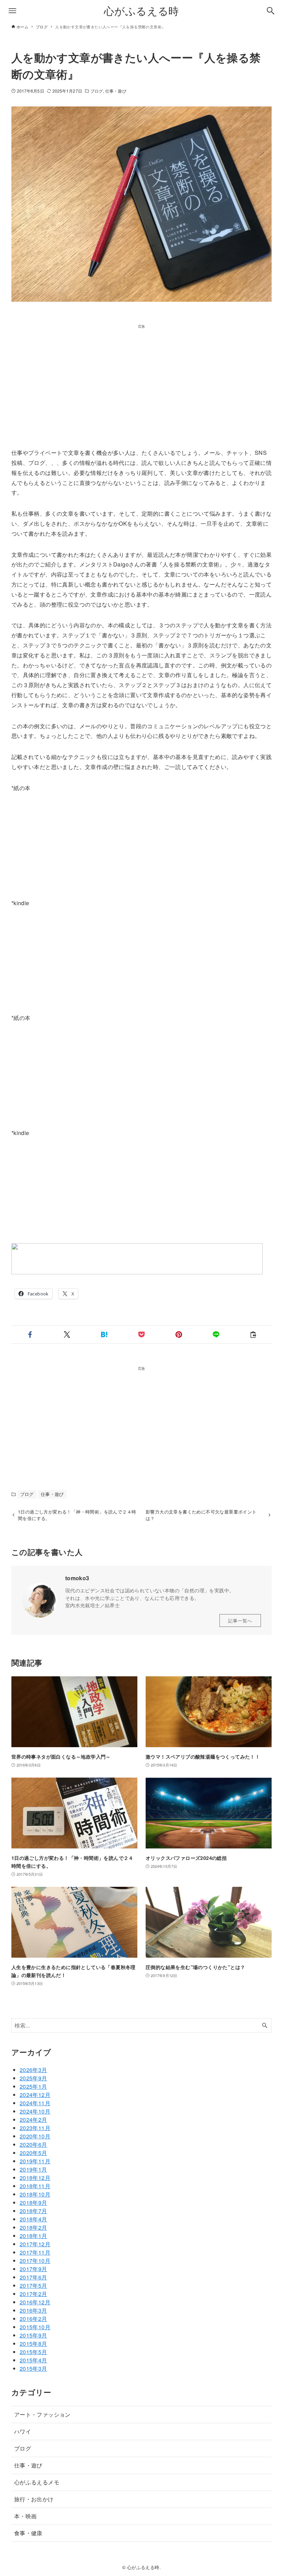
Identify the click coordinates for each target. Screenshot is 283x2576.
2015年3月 (33, 2368)
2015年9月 (33, 2335)
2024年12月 (35, 2095)
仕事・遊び (116, 91)
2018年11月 (35, 2186)
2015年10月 (35, 2327)
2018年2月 (33, 2227)
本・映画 (26, 2516)
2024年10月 (35, 2111)
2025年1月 (33, 2086)
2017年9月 (33, 2269)
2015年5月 (33, 2352)
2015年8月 (33, 2344)
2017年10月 (35, 2261)
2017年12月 (35, 2244)
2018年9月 (33, 2203)
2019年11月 (35, 2161)
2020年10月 (35, 2136)
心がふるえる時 (141, 11)
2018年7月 (33, 2211)
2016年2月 (33, 2319)
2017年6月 (33, 2277)
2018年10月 (35, 2194)
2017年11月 (35, 2252)
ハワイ (23, 2431)
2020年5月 (33, 2153)
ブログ (97, 91)
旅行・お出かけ (34, 2499)
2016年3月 (33, 2310)
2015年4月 (33, 2360)
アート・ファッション (42, 2414)
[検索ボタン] (271, 11)
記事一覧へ (240, 1620)
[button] (30, 1334)
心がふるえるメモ (37, 2482)
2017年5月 (33, 2285)
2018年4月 (33, 2219)
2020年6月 (33, 2144)
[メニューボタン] (12, 11)
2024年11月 (35, 2103)
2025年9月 (33, 2078)
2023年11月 (35, 2128)
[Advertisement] (141, 377)
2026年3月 (33, 2070)
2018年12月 (35, 2178)
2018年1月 (33, 2236)
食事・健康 (28, 2533)
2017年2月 (33, 2294)
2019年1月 (33, 2169)
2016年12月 (35, 2302)
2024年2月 (33, 2120)
